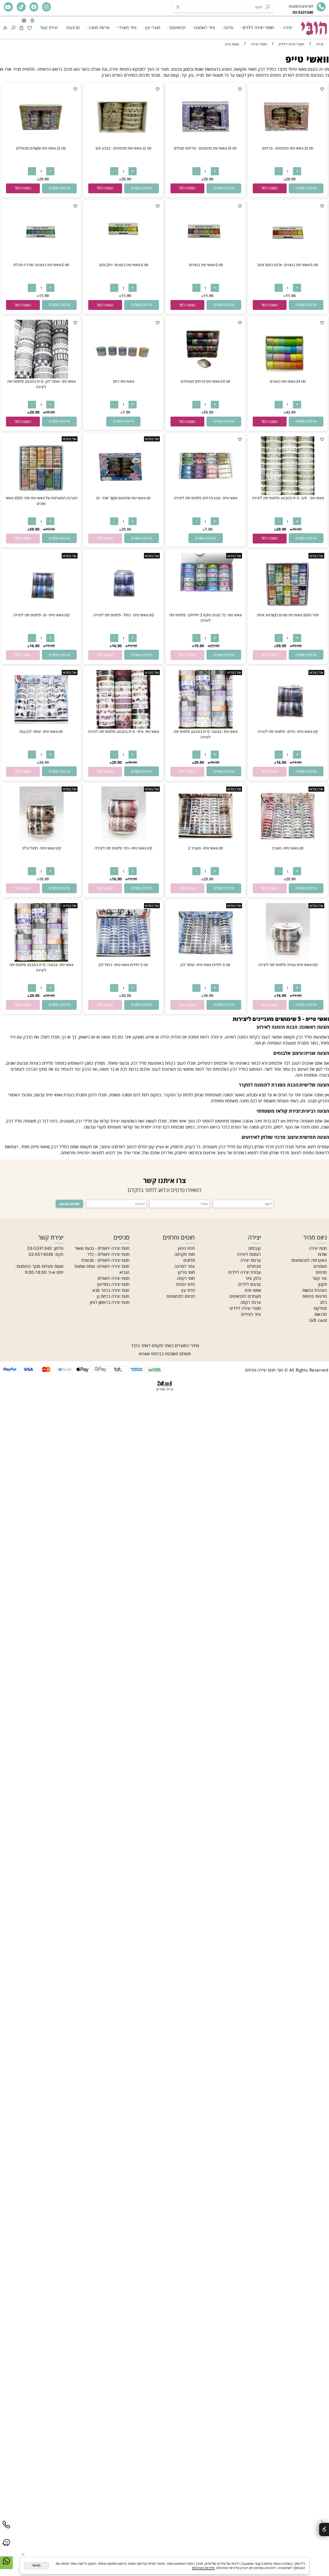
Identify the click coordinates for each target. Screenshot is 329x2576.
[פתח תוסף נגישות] (324, 2529)
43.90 (291, 412)
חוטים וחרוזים (179, 1237)
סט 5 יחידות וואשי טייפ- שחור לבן (205, 965)
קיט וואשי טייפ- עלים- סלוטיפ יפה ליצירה (288, 731)
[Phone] (6, 2530)
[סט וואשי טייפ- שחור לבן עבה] (41, 727)
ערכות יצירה (251, 1260)
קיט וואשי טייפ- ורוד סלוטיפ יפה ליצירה (123, 848)
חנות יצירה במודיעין (113, 1284)
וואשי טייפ (307, 59)
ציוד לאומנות (205, 27)
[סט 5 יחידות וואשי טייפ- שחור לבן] (205, 960)
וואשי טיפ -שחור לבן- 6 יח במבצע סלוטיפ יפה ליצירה (41, 384)
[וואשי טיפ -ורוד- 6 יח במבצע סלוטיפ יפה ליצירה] (123, 727)
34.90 (44, 762)
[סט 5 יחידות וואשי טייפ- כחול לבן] (123, 960)
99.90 (50, 529)
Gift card (318, 1320)
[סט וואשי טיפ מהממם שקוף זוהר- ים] (123, 493)
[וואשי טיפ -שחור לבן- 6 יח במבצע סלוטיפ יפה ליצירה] (41, 377)
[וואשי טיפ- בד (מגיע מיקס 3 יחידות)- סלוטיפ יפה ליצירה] (205, 596)
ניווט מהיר (315, 1237)
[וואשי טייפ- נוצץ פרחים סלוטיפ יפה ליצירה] (205, 493)
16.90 (117, 646)
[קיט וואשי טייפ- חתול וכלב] (41, 844)
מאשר (36, 2565)
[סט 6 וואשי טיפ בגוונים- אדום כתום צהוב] (288, 260)
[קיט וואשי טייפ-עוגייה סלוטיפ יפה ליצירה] (288, 960)
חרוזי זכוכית (185, 1284)
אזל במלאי (152, 439)
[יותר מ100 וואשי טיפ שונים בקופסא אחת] (288, 610)
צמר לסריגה (185, 1266)
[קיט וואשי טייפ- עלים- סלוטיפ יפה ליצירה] (288, 727)
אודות (322, 1254)
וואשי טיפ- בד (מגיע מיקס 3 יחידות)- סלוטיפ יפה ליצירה (205, 618)
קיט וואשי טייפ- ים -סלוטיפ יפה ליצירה (41, 615)
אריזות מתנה (99, 27)
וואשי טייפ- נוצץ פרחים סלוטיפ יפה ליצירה (206, 498)
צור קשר (320, 1278)
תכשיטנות (177, 27)
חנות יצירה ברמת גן (113, 1296)
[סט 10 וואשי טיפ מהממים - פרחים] (288, 144)
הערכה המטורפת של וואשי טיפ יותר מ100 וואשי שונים (41, 501)
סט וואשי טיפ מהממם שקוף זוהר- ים (124, 498)
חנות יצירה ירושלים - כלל (108, 1254)
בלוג (323, 1302)
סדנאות (321, 1314)
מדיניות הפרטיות (203, 2568)
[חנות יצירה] (314, 26)
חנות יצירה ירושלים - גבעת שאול (102, 1248)
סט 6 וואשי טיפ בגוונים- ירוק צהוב (124, 265)
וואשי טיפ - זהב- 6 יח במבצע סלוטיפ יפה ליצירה (288, 498)
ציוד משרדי (127, 27)
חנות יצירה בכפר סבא (111, 1290)
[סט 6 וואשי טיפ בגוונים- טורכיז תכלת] (41, 260)
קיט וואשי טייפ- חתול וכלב (41, 848)
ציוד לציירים (251, 1314)
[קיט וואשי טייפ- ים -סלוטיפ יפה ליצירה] (41, 610)
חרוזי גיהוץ (186, 1248)
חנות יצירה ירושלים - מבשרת (105, 1260)
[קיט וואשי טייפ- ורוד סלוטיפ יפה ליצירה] (123, 844)
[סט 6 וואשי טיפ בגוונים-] (205, 260)
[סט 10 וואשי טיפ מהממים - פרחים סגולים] (205, 144)
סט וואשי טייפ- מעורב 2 (206, 848)
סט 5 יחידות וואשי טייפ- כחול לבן (123, 965)
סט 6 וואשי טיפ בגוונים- (206, 265)
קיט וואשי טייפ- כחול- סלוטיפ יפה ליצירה (124, 615)
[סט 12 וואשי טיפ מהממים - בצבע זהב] (123, 144)
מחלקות (320, 1308)
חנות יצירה (318, 1248)
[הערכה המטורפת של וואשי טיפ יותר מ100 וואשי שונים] (41, 493)
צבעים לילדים (250, 1284)
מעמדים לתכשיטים (245, 1296)
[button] (270, 188)
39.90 (50, 412)
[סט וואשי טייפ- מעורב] (288, 844)
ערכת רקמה (251, 1302)
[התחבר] (5, 27)
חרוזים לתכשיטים (181, 1296)
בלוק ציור (253, 1278)
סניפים (321, 1272)
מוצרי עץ (153, 27)
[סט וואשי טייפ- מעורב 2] (205, 844)
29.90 (291, 179)
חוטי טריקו (186, 1272)
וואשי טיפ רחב (123, 381)
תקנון (323, 1284)
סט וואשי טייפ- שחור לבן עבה (41, 731)
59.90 (208, 412)
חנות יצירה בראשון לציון (110, 1302)
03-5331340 (40, 1248)
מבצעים (73, 27)
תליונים (189, 1260)
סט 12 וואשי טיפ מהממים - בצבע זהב (123, 148)
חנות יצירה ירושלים (114, 1278)
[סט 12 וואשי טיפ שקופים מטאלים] (41, 144)
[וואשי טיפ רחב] (123, 377)
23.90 (215, 646)
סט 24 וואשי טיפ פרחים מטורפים (206, 381)
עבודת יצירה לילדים (245, 1272)
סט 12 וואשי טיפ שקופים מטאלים (41, 148)
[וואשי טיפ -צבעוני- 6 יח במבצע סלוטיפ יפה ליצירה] (205, 727)
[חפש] (13, 27)
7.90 (126, 412)
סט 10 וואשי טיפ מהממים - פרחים (288, 148)
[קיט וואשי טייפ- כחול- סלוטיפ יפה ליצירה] (123, 610)
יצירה (288, 27)
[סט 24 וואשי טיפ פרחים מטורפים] (205, 377)
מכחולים (254, 1266)
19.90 (199, 646)
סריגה (229, 27)
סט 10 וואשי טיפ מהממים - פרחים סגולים (205, 148)
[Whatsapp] (6, 2566)
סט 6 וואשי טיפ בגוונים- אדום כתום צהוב (288, 265)
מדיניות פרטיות (315, 1296)
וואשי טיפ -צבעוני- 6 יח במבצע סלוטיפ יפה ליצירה (205, 734)
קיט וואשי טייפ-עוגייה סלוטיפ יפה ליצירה (288, 965)
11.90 (291, 296)
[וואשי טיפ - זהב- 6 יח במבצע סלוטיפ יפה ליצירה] (288, 493)
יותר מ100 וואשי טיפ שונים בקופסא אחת (288, 615)
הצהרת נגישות (315, 1290)
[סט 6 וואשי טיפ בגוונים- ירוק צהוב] (123, 260)
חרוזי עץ (188, 1290)
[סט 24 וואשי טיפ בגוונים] (288, 377)
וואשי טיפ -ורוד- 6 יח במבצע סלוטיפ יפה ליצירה (123, 731)
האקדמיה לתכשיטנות (309, 1260)
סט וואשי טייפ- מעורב (288, 848)
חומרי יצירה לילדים (258, 27)
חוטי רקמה (186, 1278)
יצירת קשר (49, 27)
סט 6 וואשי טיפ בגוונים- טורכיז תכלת (41, 265)
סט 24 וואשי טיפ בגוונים (288, 381)
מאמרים (320, 1266)
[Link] (6, 2548)
